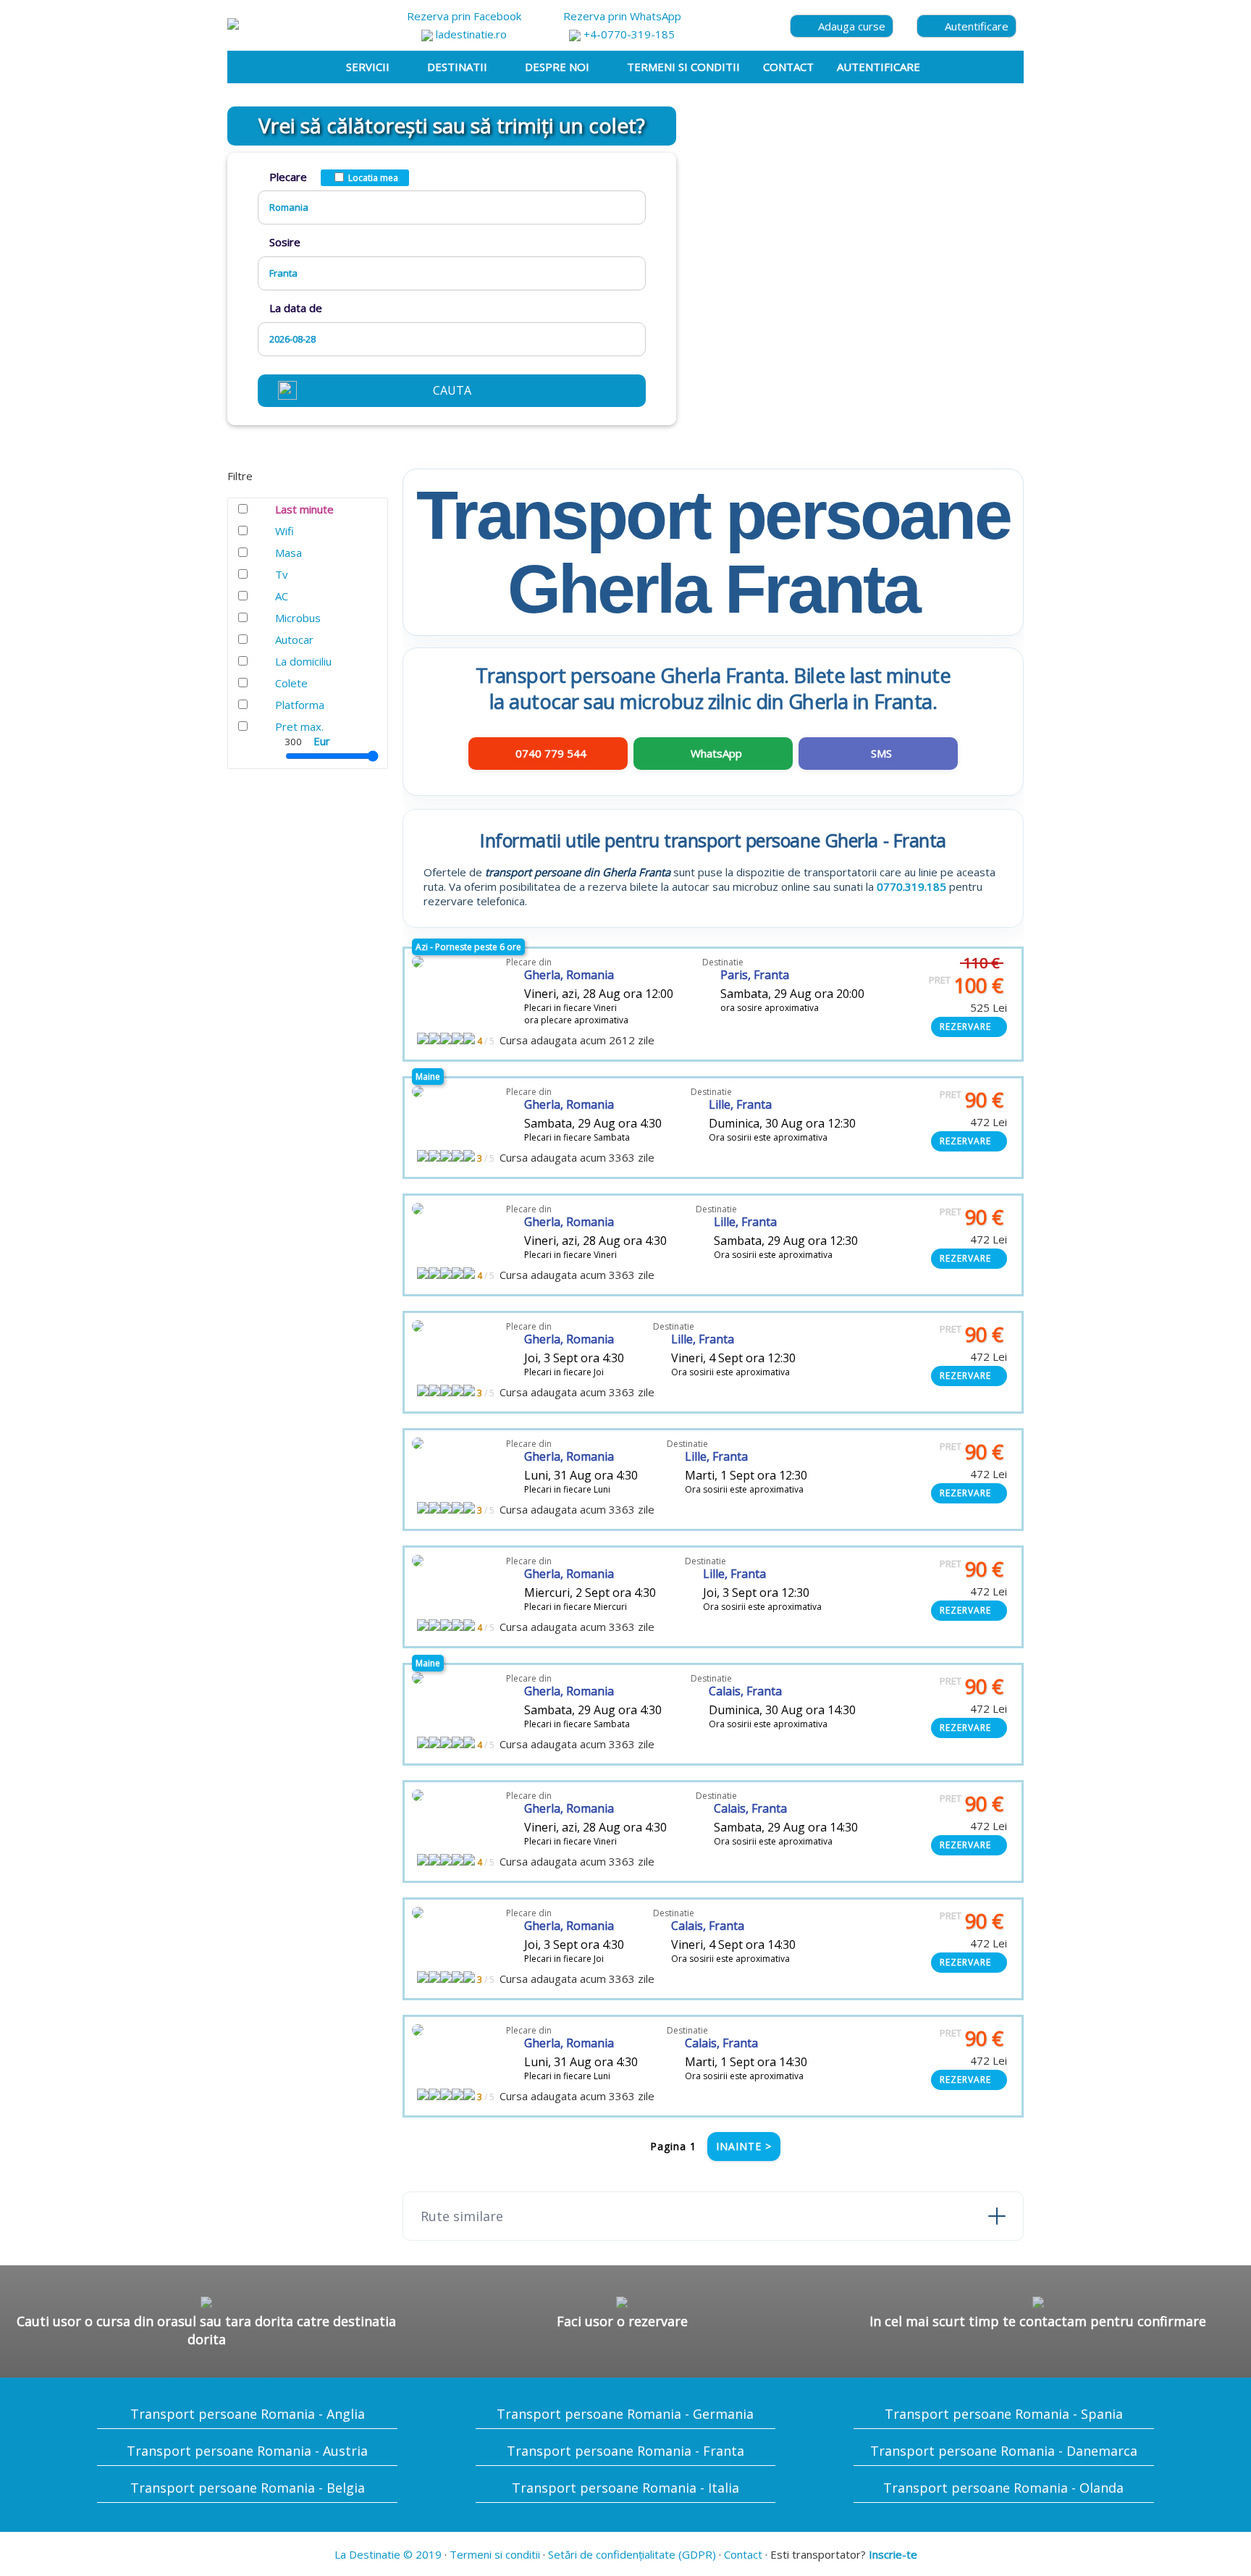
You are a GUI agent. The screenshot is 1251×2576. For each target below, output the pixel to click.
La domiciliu (303, 661)
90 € (972, 1100)
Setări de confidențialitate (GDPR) (632, 2554)
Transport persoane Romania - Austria (247, 2451)
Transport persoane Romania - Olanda (1003, 2488)
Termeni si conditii (495, 2554)
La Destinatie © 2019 (388, 2554)
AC (282, 596)
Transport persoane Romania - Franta (625, 2451)
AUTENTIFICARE (879, 67)
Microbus (298, 618)
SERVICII (368, 67)
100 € (966, 985)
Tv (282, 574)
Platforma (300, 705)
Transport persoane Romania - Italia (625, 2488)
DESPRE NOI (557, 67)
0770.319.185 (911, 886)
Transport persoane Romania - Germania (625, 2414)
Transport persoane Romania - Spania (1004, 2414)
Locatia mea (373, 178)
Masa (288, 553)
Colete (291, 683)
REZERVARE (965, 1027)
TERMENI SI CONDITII (683, 67)
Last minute (304, 509)
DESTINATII (457, 67)
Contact (743, 2554)
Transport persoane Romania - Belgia (248, 2488)
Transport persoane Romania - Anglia (248, 2414)
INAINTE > (744, 2146)
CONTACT (788, 67)
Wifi (285, 531)
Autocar (294, 639)
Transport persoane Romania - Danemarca (1004, 2451)
